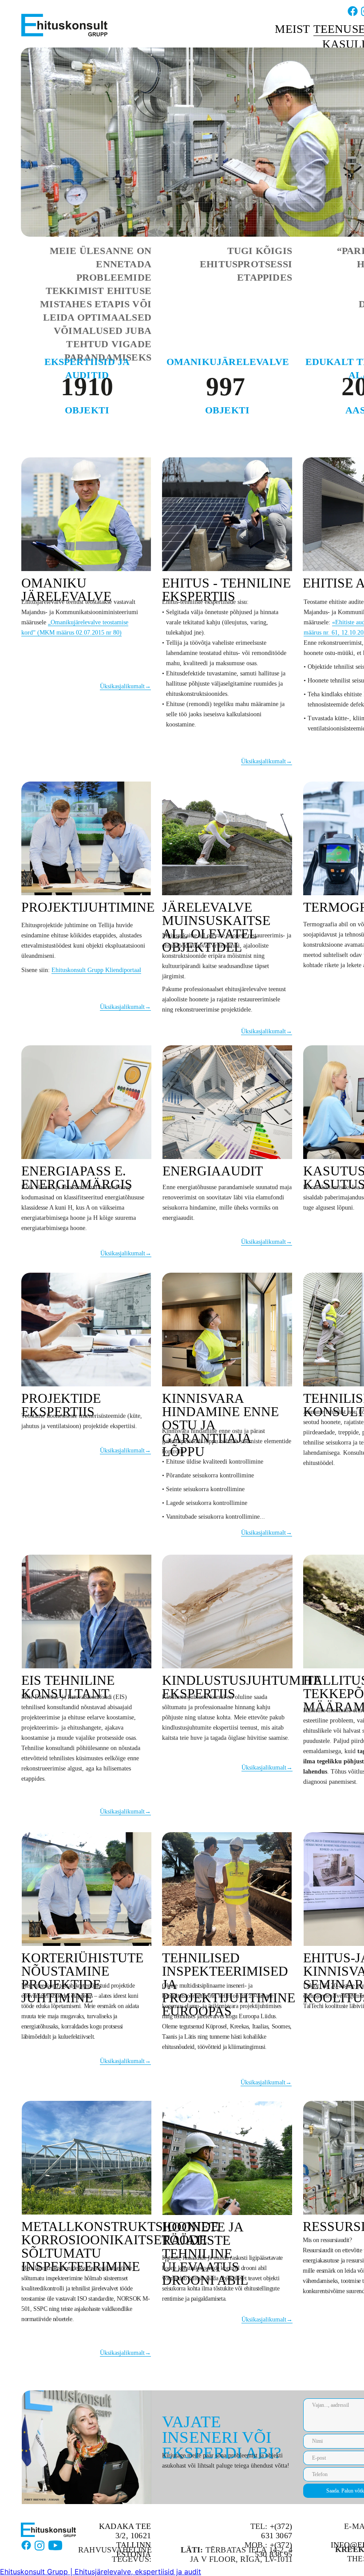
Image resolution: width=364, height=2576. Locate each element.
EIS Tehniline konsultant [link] (68, 1687)
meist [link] (292, 29)
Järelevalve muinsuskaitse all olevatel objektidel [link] (216, 927)
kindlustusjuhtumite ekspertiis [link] (242, 1687)
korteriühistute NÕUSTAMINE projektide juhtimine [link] (82, 1978)
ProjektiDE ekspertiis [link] (61, 1405)
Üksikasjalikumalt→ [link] (125, 686)
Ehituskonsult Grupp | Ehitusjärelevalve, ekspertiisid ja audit (101, 2572)
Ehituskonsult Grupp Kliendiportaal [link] (96, 970)
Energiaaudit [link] (213, 1171)
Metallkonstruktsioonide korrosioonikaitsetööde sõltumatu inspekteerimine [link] (120, 2246)
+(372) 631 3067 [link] (277, 2531)
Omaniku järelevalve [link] (66, 589)
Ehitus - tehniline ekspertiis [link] (226, 589)
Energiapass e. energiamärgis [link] (77, 1177)
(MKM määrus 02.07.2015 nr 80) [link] (79, 633)
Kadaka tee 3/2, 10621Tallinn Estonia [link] (125, 2540)
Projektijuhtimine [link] (88, 907)
